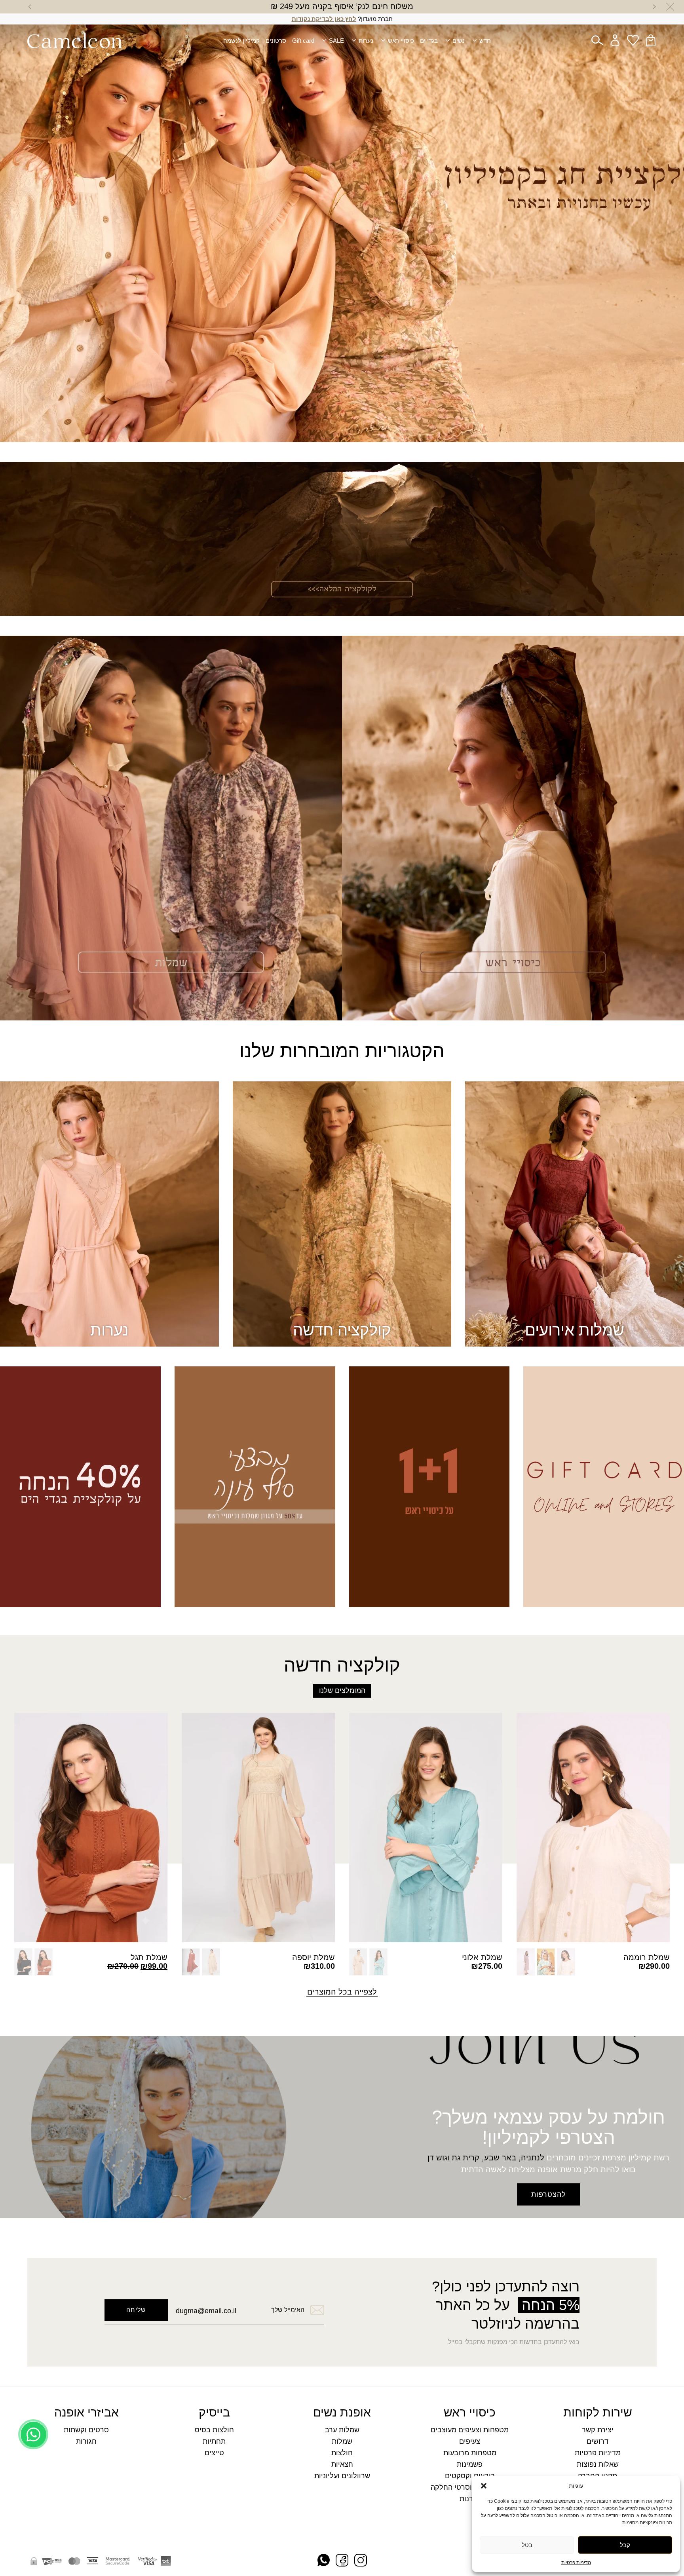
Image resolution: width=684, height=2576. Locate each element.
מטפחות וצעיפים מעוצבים (470, 2430)
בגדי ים (429, 41)
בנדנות (470, 2499)
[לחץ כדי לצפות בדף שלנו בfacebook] (342, 2561)
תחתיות (214, 2442)
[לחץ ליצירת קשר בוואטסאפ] (33, 2551)
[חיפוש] (597, 40)
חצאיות (342, 2465)
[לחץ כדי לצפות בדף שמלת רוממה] (593, 1828)
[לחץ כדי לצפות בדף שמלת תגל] (91, 1828)
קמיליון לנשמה (241, 41)
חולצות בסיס (214, 2430)
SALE (336, 41)
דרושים (598, 2442)
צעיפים (470, 2442)
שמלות (342, 2442)
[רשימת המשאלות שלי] (633, 40)
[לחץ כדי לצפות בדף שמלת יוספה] (258, 1828)
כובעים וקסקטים (470, 2476)
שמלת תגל (149, 1957)
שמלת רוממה (647, 1957)
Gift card (303, 41)
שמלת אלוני (482, 1957)
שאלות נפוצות (598, 2465)
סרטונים (276, 41)
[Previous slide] (654, 7)
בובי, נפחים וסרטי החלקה (470, 2488)
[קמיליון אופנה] (75, 40)
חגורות (86, 2442)
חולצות (342, 2453)
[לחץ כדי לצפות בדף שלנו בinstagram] (361, 2561)
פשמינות (470, 2465)
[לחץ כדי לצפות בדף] (342, 221)
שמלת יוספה (313, 1957)
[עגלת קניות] (651, 40)
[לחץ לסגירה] (670, 7)
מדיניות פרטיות (576, 2563)
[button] (484, 2486)
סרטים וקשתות (86, 2430)
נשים (459, 41)
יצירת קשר (598, 2430)
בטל (527, 2545)
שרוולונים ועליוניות (342, 2476)
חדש (485, 41)
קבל (625, 2545)
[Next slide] (30, 7)
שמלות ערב (342, 2430)
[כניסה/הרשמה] (615, 40)
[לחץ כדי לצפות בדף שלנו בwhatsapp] (324, 2561)
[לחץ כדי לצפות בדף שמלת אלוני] (426, 1828)
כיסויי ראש (401, 41)
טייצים (214, 2453)
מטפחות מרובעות (470, 2453)
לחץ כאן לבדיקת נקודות (324, 19)
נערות (366, 41)
